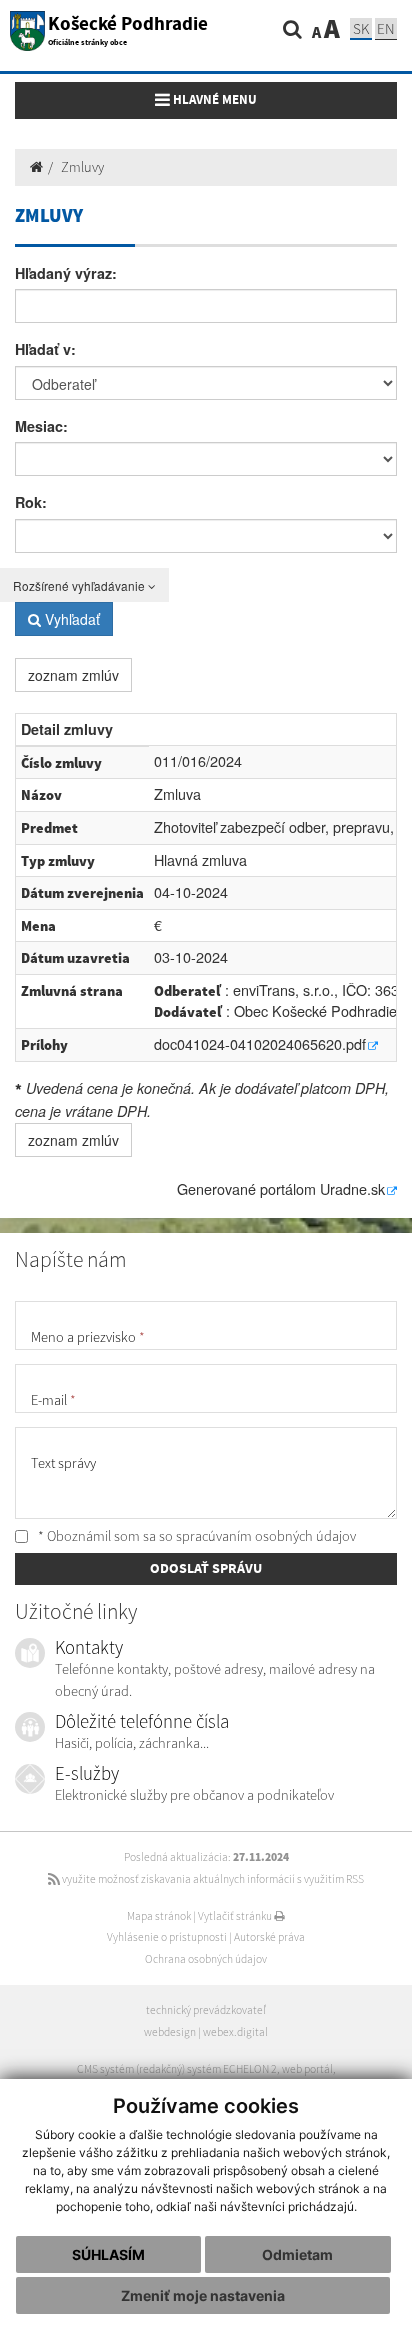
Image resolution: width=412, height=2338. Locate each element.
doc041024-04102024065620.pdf (260, 1043)
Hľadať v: (45, 349)
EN (386, 28)
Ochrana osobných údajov (206, 1959)
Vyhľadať (70, 619)
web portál (307, 2069)
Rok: (31, 502)
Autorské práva (269, 1937)
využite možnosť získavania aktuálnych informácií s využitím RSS (212, 1879)
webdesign (170, 2032)
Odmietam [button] (297, 2254)
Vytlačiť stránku (236, 1916)
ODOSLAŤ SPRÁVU (206, 1568)
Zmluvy (82, 167)
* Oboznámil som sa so (195, 1536)
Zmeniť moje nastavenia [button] (203, 2295)
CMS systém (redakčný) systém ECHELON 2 (177, 2069)
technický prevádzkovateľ (206, 2010)
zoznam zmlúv (73, 675)
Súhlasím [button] (108, 2254)
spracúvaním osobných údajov (266, 1536)
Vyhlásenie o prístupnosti (167, 1937)
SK (361, 28)
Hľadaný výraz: (66, 273)
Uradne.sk (352, 1188)
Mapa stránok (159, 1916)
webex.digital (235, 2032)
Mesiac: (41, 426)
